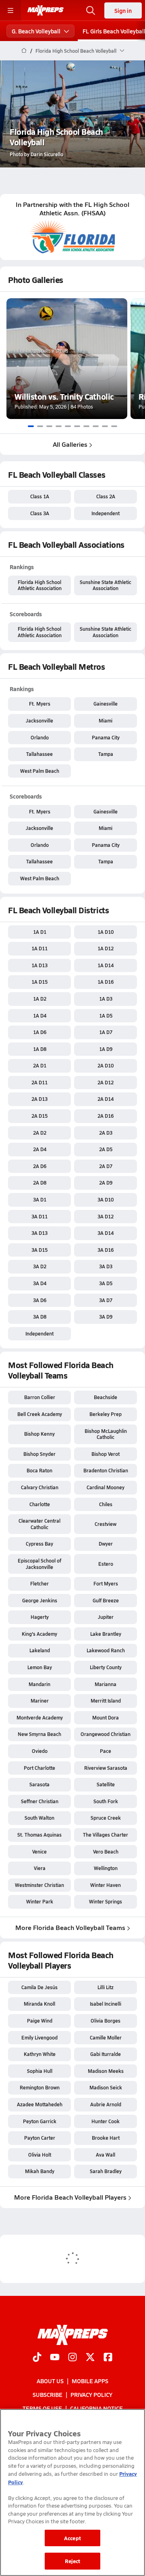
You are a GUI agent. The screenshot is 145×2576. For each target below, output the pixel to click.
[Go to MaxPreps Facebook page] (108, 2358)
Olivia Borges (106, 2021)
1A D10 (106, 932)
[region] (72, 2492)
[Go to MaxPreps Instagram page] (72, 2358)
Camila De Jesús (39, 1987)
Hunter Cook (106, 2121)
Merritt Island (106, 1701)
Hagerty (40, 1617)
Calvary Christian (40, 1487)
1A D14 (106, 965)
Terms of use (42, 2408)
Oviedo (40, 1751)
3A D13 (39, 1233)
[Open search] (91, 10)
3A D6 (40, 1300)
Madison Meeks (106, 2071)
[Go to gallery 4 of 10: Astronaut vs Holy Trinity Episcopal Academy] (59, 426)
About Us (50, 2381)
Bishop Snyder (39, 1454)
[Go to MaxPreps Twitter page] (90, 2358)
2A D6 (40, 1166)
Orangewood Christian (106, 1734)
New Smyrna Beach (39, 1734)
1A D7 (106, 1032)
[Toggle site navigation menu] (10, 10)
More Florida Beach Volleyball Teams (70, 1927)
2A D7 (106, 1166)
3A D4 (40, 1283)
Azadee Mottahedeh (40, 2104)
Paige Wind (40, 2021)
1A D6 (40, 1032)
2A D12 (106, 1082)
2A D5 (106, 1149)
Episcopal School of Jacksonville (39, 1564)
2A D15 (39, 1116)
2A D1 (40, 1065)
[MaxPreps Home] (46, 10)
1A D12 (106, 948)
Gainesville (106, 704)
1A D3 (106, 999)
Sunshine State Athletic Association (106, 585)
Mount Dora (106, 1717)
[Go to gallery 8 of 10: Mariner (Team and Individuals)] (96, 426)
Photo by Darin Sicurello (36, 154)
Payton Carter (40, 2138)
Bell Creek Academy (40, 1414)
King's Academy (39, 1634)
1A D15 (39, 982)
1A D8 (40, 1049)
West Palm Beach (40, 771)
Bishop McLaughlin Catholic (106, 1434)
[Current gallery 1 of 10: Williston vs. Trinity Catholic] (31, 426)
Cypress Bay (39, 1544)
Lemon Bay (40, 1667)
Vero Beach (106, 1851)
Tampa (106, 754)
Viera (40, 1868)
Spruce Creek (106, 1818)
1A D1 (40, 932)
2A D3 (106, 1133)
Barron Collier (40, 1397)
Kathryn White (40, 2054)
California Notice (96, 2408)
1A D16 (106, 982)
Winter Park (40, 1901)
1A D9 (106, 1049)
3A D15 (39, 1250)
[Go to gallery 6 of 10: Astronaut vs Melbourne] (77, 426)
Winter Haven (106, 1885)
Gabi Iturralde (106, 2054)
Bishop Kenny (39, 1434)
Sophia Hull (40, 2071)
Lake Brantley (106, 1634)
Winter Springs (106, 1901)
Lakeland (40, 1650)
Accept (72, 2538)
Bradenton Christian (106, 1470)
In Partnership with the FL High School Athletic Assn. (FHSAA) (72, 209)
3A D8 (40, 1317)
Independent (106, 513)
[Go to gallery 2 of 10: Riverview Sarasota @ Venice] (40, 426)
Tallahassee (39, 754)
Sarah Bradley (106, 2171)
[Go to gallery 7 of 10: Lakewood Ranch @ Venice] (86, 426)
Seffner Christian (40, 1801)
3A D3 (106, 1266)
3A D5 (106, 1283)
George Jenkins (40, 1600)
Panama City (106, 737)
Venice (39, 1851)
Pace (106, 1751)
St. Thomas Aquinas (39, 1835)
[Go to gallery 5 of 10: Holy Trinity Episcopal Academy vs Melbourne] (68, 426)
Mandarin (39, 1684)
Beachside (106, 1397)
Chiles (106, 1504)
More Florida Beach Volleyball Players (70, 2197)
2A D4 (40, 1149)
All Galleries (70, 444)
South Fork (106, 1801)
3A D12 (106, 1216)
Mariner (40, 1701)
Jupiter (106, 1617)
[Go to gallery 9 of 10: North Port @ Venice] (105, 426)
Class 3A (40, 513)
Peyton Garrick (40, 2121)
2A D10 (106, 1065)
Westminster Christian (39, 1885)
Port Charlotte (39, 1768)
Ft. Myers (40, 704)
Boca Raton (39, 1470)
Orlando (40, 737)
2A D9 (106, 1183)
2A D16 (106, 1116)
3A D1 (40, 1199)
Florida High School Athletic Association (40, 585)
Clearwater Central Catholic (39, 1524)
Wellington (106, 1868)
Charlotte (40, 1504)
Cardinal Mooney (106, 1487)
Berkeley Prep (106, 1414)
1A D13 (39, 965)
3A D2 (40, 1266)
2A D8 (40, 1183)
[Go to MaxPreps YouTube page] (55, 2358)
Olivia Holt (40, 2155)
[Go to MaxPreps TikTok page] (37, 2358)
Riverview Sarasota (106, 1768)
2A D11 (39, 1082)
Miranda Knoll (39, 2004)
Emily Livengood (39, 2037)
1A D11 (39, 948)
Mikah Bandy (40, 2171)
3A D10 (106, 1199)
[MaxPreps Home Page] (24, 51)
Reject (73, 2561)
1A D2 (40, 999)
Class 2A (106, 496)
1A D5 (106, 1016)
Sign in (123, 10)
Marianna (106, 1684)
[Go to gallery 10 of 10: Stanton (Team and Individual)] (114, 426)
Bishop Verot (106, 1454)
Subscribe (48, 2394)
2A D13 (39, 1099)
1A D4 (40, 1016)
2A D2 (40, 1133)
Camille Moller (106, 2037)
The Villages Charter (106, 1835)
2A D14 (106, 1099)
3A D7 (106, 1300)
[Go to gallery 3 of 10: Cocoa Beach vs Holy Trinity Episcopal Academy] (49, 426)
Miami (106, 720)
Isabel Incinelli (106, 2004)
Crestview (106, 1524)
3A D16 (106, 1250)
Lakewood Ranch (106, 1650)
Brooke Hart (106, 2138)
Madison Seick (106, 2087)
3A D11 (39, 1216)
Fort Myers (106, 1583)
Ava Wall (106, 2155)
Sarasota (39, 1784)
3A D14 (106, 1233)
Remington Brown (40, 2087)
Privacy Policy (91, 2394)
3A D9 (106, 1317)
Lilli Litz (106, 1987)
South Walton (39, 1818)
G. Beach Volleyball (36, 31)
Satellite (106, 1784)
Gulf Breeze (106, 1600)
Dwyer (106, 1544)
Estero (106, 1564)
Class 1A (40, 496)
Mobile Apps (90, 2381)
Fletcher (39, 1583)
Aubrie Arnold (106, 2104)
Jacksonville (39, 720)
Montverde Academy (40, 1717)
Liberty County (106, 1667)
